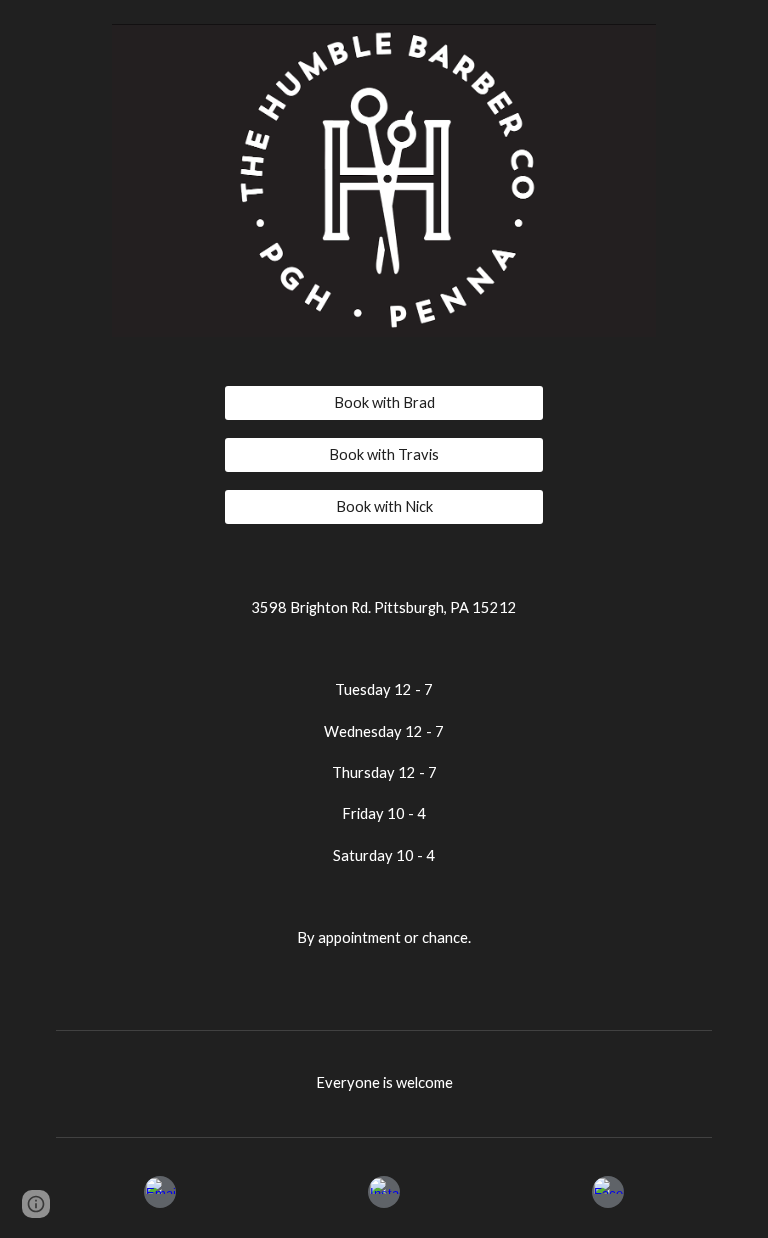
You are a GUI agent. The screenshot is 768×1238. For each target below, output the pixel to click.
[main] (383, 785)
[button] (36, 1204)
